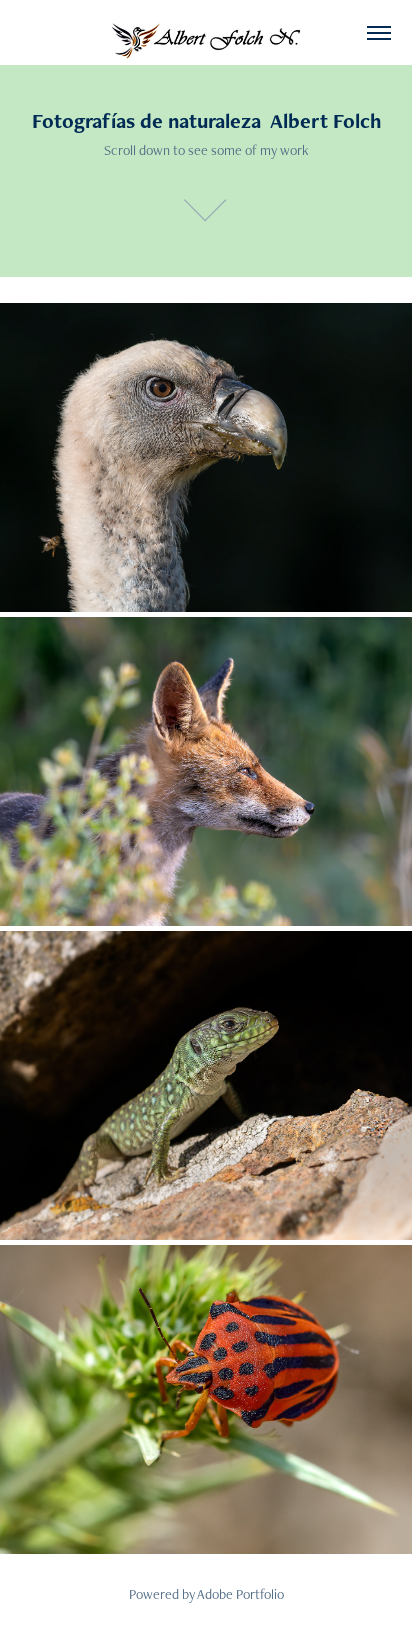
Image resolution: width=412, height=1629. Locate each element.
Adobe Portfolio (240, 1594)
